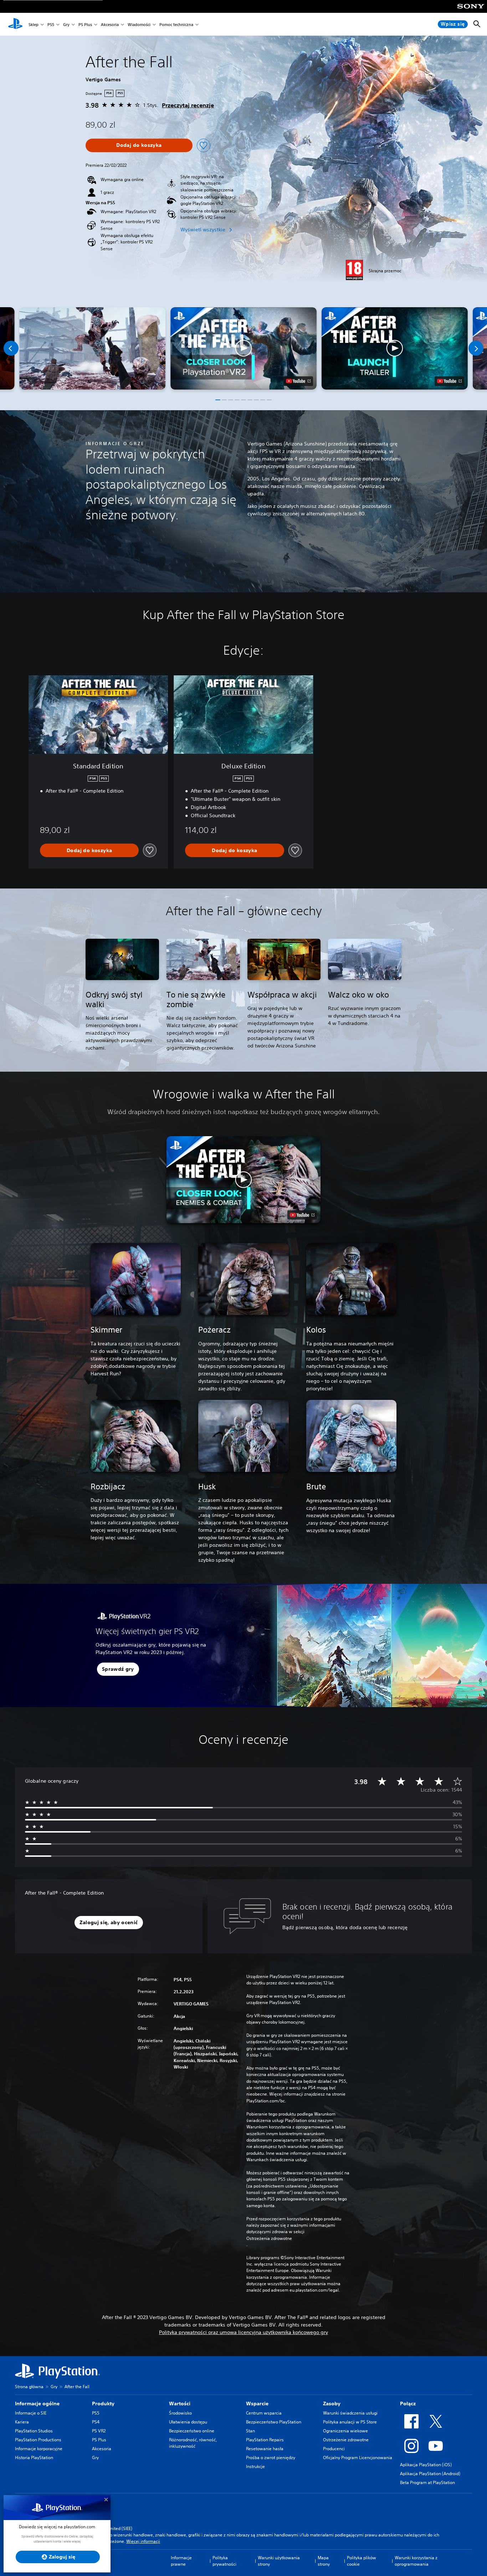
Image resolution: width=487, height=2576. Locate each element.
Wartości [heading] (180, 2404)
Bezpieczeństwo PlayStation (274, 2422)
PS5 (51, 24)
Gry (66, 24)
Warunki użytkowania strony (279, 2561)
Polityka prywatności (224, 2561)
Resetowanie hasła (265, 2449)
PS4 (96, 2422)
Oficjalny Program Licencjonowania (358, 2457)
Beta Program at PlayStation (427, 2482)
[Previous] (11, 348)
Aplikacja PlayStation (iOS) (426, 2465)
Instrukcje (255, 2466)
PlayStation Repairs (265, 2440)
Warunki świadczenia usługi (350, 2413)
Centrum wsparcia (264, 2413)
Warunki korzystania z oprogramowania (416, 2561)
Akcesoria (110, 24)
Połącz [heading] (408, 2404)
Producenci (334, 2449)
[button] (243, 348)
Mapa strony (324, 2561)
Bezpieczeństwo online (192, 2431)
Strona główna (29, 2387)
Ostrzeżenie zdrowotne (346, 2440)
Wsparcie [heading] (257, 2404)
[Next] (476, 348)
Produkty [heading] (103, 2404)
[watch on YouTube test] (298, 381)
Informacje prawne (181, 2561)
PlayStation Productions (38, 2440)
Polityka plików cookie (362, 2561)
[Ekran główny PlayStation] (15, 24)
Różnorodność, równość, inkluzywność (193, 2443)
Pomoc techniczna (176, 24)
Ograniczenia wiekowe (345, 2431)
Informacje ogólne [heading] (37, 2404)
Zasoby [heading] (332, 2404)
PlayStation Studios (34, 2431)
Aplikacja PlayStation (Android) (430, 2474)
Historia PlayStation (34, 2457)
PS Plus (85, 24)
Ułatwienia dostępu (188, 2422)
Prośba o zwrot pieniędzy (271, 2457)
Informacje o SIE (31, 2413)
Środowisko (180, 2413)
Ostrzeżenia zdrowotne (269, 2238)
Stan (250, 2431)
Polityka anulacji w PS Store (350, 2422)
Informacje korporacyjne (39, 2449)
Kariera (22, 2422)
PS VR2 (99, 2431)
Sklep (34, 24)
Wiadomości (139, 24)
